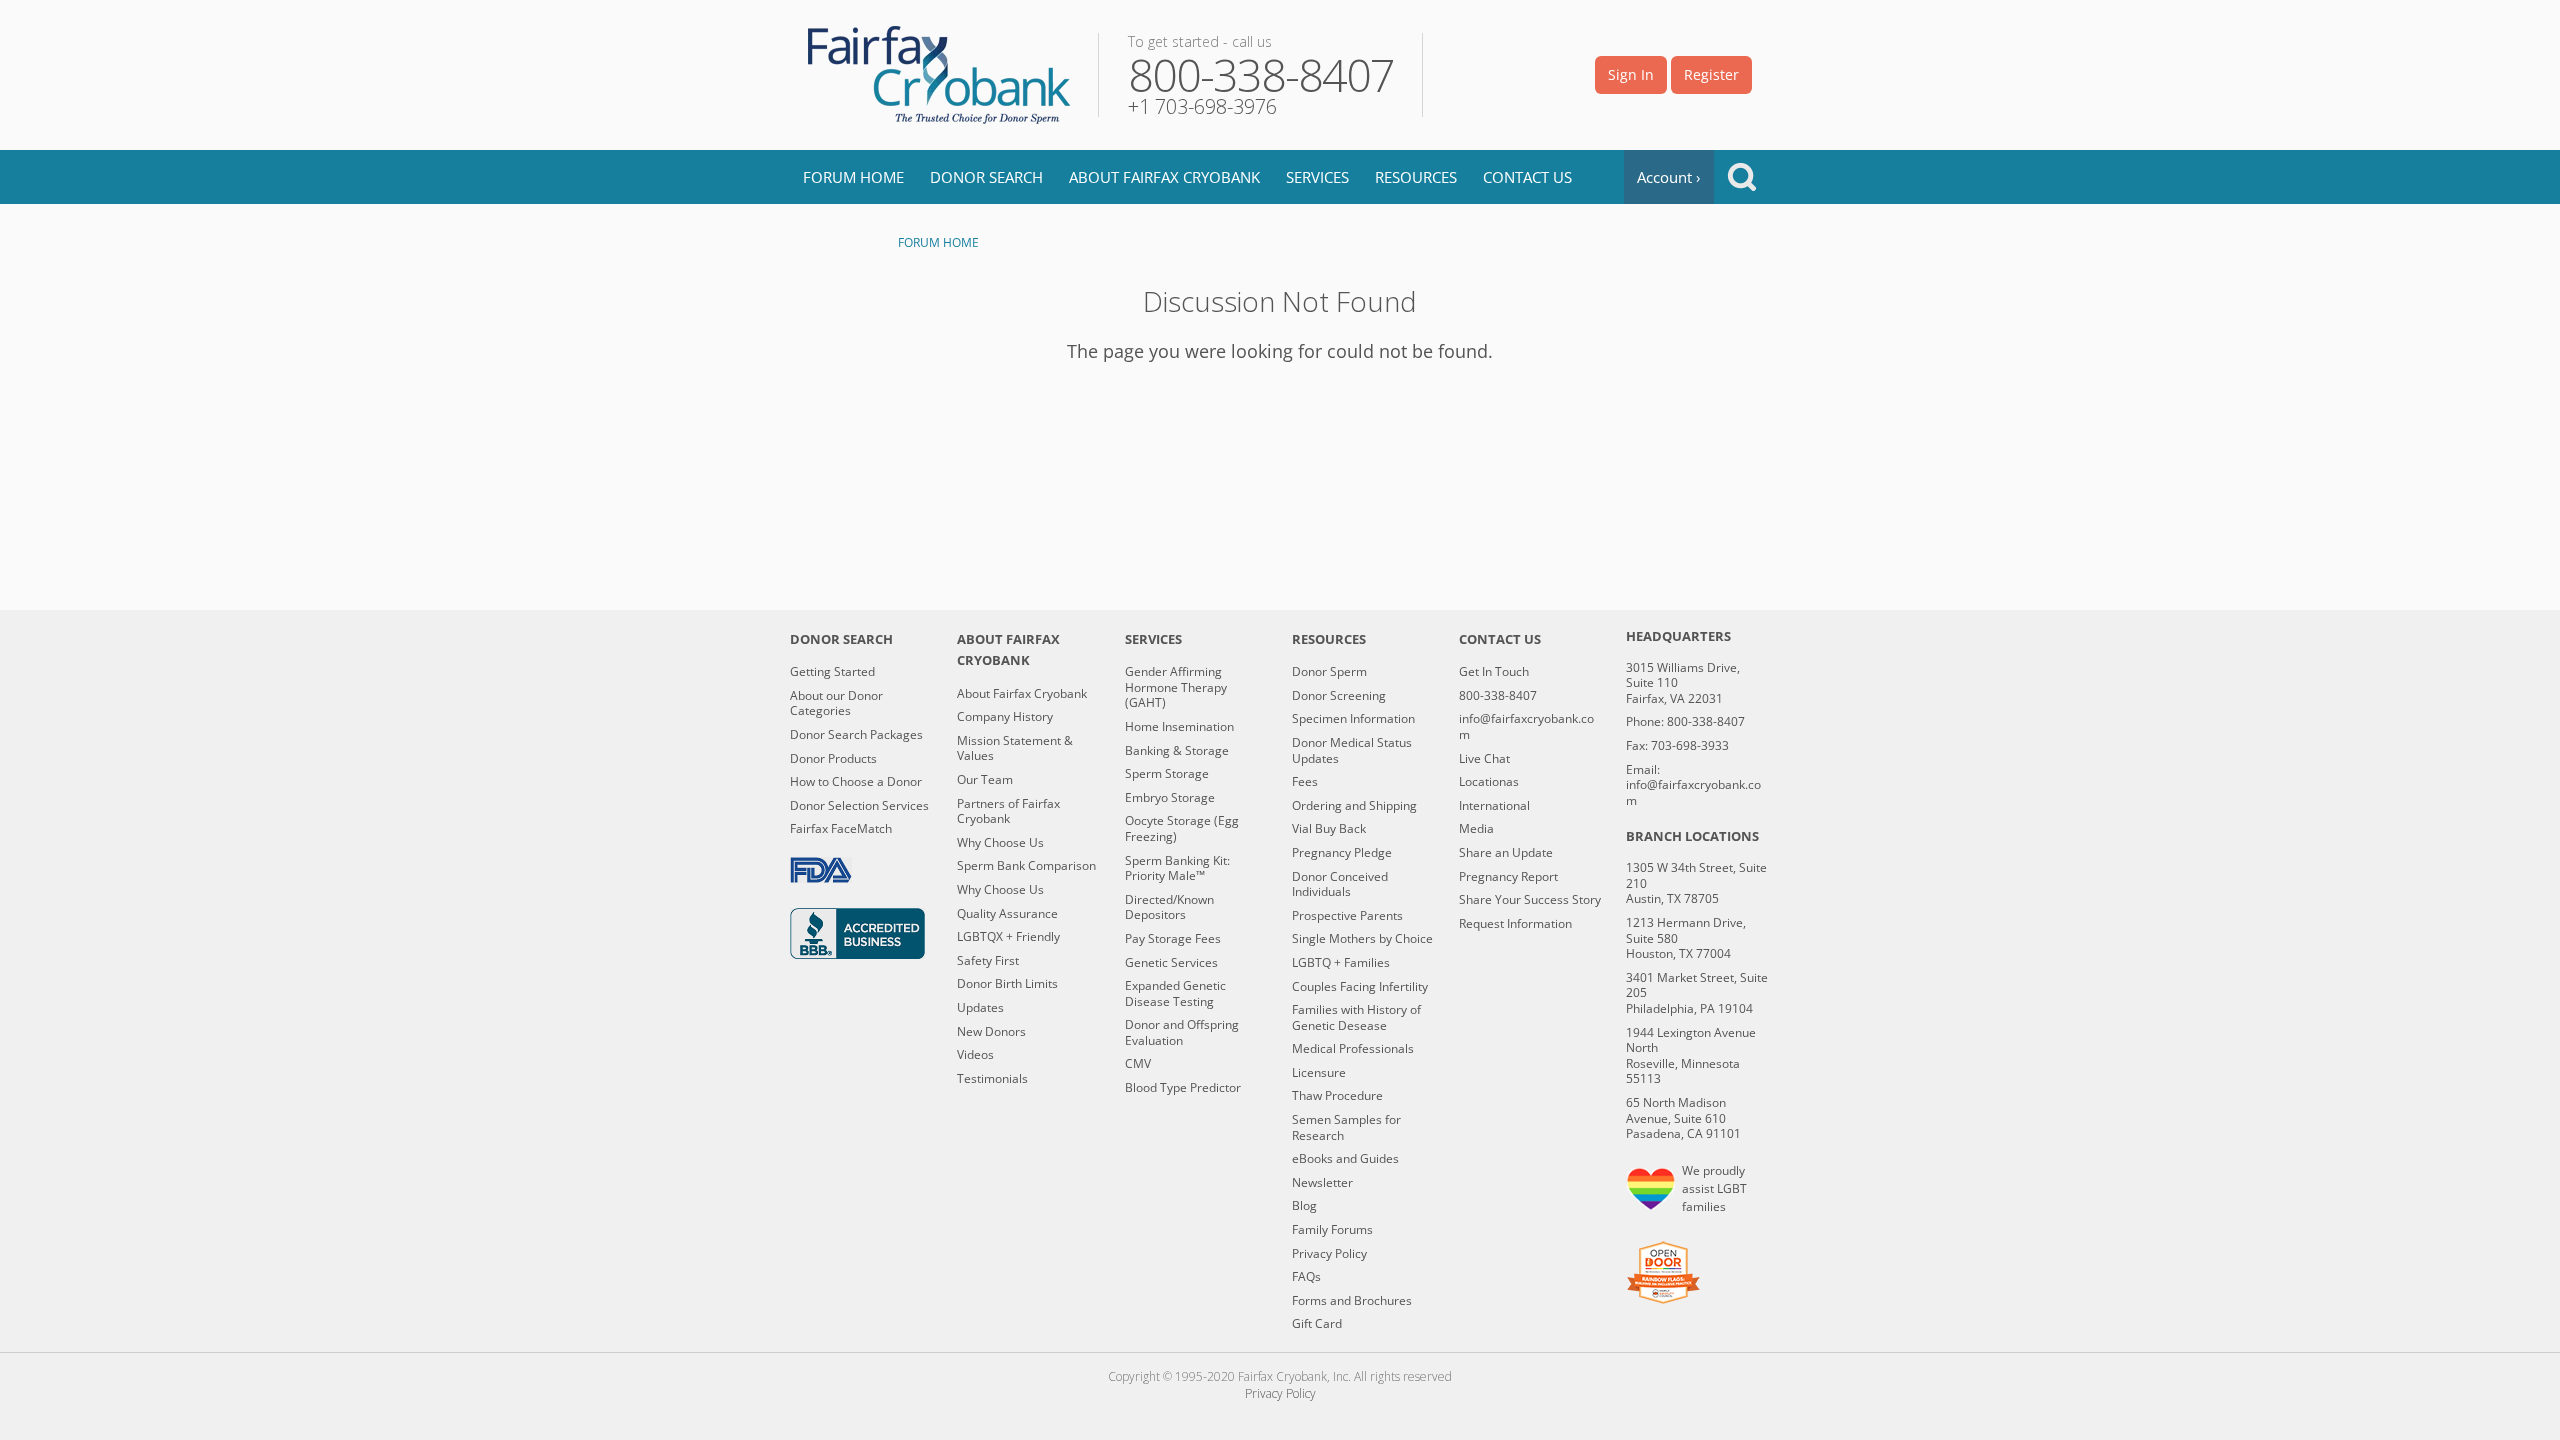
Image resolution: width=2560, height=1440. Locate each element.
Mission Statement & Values (1015, 748)
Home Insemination (1179, 727)
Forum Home (853, 177)
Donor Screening (1339, 696)
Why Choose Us (1000, 843)
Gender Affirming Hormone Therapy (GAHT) (1176, 687)
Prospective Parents (1347, 916)
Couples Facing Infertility (1360, 987)
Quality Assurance (1007, 914)
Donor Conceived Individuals (1340, 884)
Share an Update (1506, 853)
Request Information (1515, 924)
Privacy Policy (1329, 1254)
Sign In (1631, 74)
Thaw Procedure (1337, 1096)
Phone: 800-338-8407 (1685, 722)
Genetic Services (1171, 963)
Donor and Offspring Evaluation (1182, 1032)
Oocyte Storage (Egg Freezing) (1182, 828)
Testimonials (992, 1079)
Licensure (1319, 1073)
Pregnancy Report (1508, 877)
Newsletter (1322, 1183)
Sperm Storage (1167, 774)
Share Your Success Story (1530, 900)
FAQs (1306, 1277)
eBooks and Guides (1345, 1159)
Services (1317, 177)
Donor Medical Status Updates (1352, 750)
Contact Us (1527, 177)
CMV (1138, 1064)
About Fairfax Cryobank (1164, 177)
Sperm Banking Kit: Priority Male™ (1177, 868)
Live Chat (1484, 759)
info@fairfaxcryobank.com (1526, 726)
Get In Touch (1494, 672)
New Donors (991, 1032)
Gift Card (1317, 1324)
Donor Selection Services (859, 806)
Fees (1305, 782)
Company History (1005, 717)
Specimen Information (1353, 719)
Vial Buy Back (1329, 829)
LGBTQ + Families (1341, 963)
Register (1711, 74)
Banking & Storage (1177, 751)
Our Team (985, 780)
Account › (1669, 177)
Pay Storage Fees (1173, 939)
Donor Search (986, 177)
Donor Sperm (1329, 672)
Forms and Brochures (1352, 1301)
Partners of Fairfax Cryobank (1008, 811)
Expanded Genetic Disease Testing (1175, 993)
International (1494, 806)
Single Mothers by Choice (1362, 939)
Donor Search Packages (856, 735)
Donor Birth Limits (1007, 984)
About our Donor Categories (836, 703)
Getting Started (832, 672)
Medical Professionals (1353, 1049)
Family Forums (1332, 1230)
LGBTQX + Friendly (1008, 937)
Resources (1416, 177)
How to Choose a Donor (856, 782)
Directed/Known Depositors (1169, 907)
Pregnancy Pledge (1342, 853)
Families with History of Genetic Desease (1356, 1017)
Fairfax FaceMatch (841, 829)
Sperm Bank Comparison (1026, 866)
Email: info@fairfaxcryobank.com (1693, 785)
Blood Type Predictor (1183, 1088)
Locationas (1489, 782)
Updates (980, 1008)
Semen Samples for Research (1346, 1127)
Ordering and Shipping (1354, 806)
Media (1476, 829)
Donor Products (833, 759)
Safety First (988, 961)
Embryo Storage (1170, 798)
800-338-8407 (1498, 696)
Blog (1304, 1206)
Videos (975, 1055)
